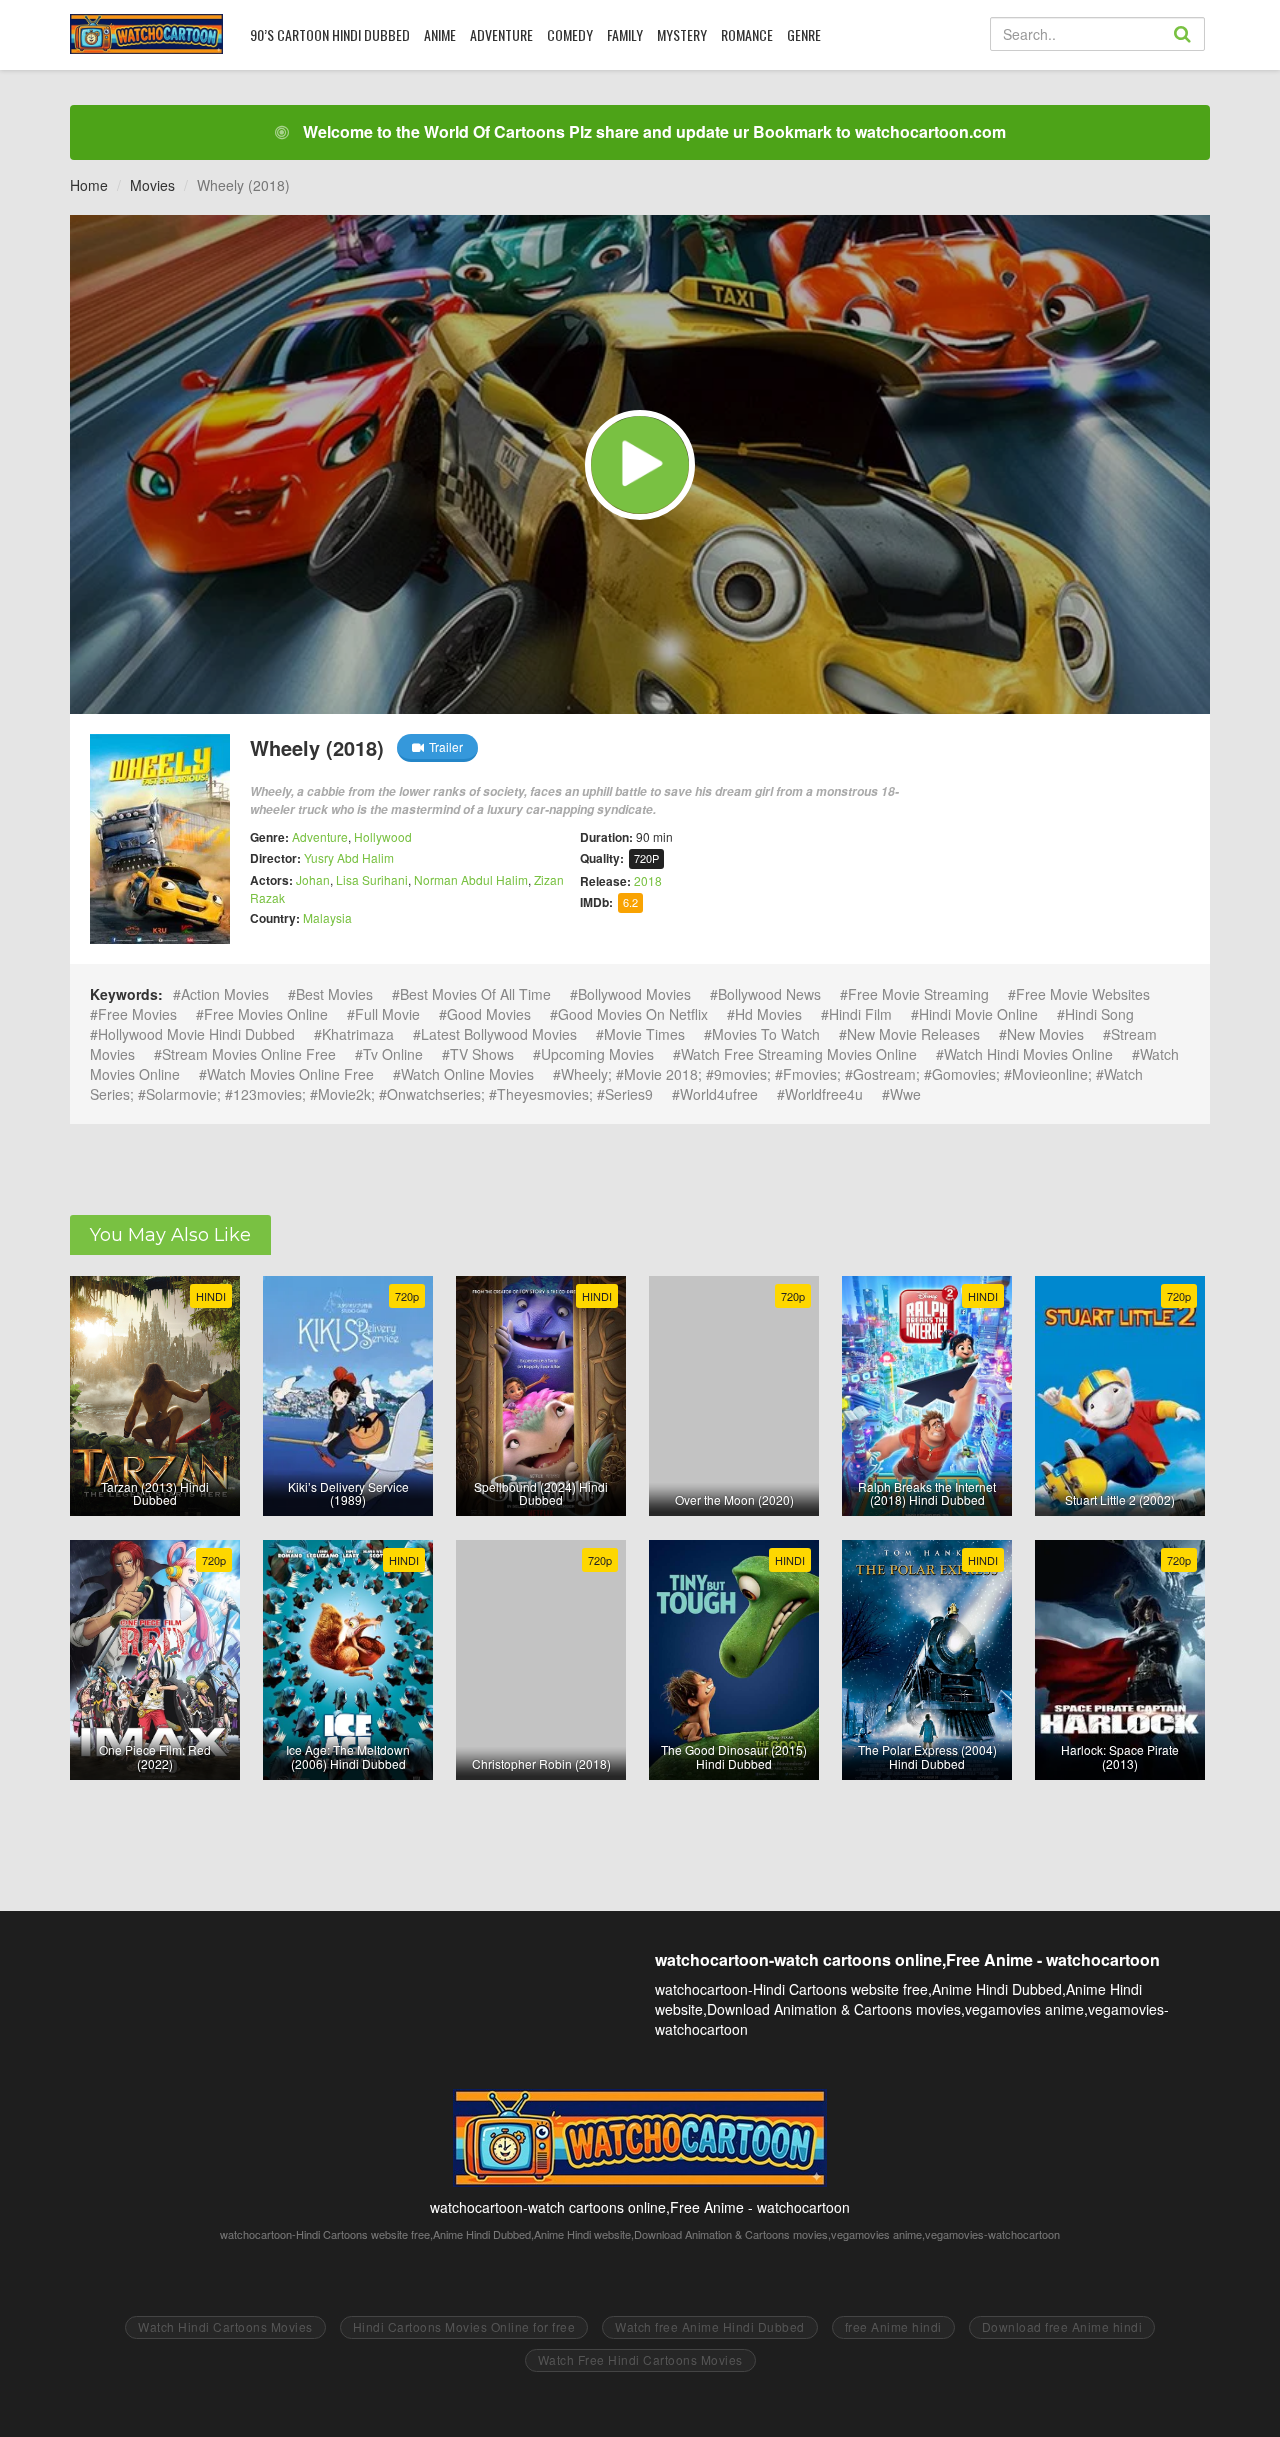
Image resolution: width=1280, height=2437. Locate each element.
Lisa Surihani (372, 879)
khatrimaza (358, 1034)
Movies (152, 185)
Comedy (570, 34)
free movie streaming (918, 994)
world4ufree (719, 1094)
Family (625, 34)
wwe (905, 1094)
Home (89, 185)
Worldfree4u (824, 1094)
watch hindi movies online (1028, 1054)
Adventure (501, 34)
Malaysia (327, 917)
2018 (648, 880)
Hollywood (383, 836)
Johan (313, 879)
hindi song (1099, 1014)
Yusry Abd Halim (349, 857)
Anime (440, 34)
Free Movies (137, 1014)
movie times (644, 1034)
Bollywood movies (634, 994)
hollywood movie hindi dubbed (196, 1034)
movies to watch (766, 1034)
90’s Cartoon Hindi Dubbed (330, 34)
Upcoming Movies (597, 1054)
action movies (225, 994)
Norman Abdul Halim (471, 879)
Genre (804, 34)
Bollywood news (769, 994)
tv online (393, 1054)
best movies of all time (475, 994)
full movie (387, 1014)
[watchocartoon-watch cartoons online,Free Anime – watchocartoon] (146, 34)
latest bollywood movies (499, 1034)
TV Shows (482, 1054)
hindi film (860, 1014)
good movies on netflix (633, 1014)
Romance (747, 34)
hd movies (768, 1014)
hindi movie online (978, 1014)
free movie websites (1083, 994)
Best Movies (334, 994)
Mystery (682, 34)
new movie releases (913, 1034)
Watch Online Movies (467, 1074)
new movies (1045, 1034)
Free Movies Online (266, 1014)
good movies (489, 1014)
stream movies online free (249, 1054)
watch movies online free (290, 1074)
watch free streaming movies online (799, 1054)
